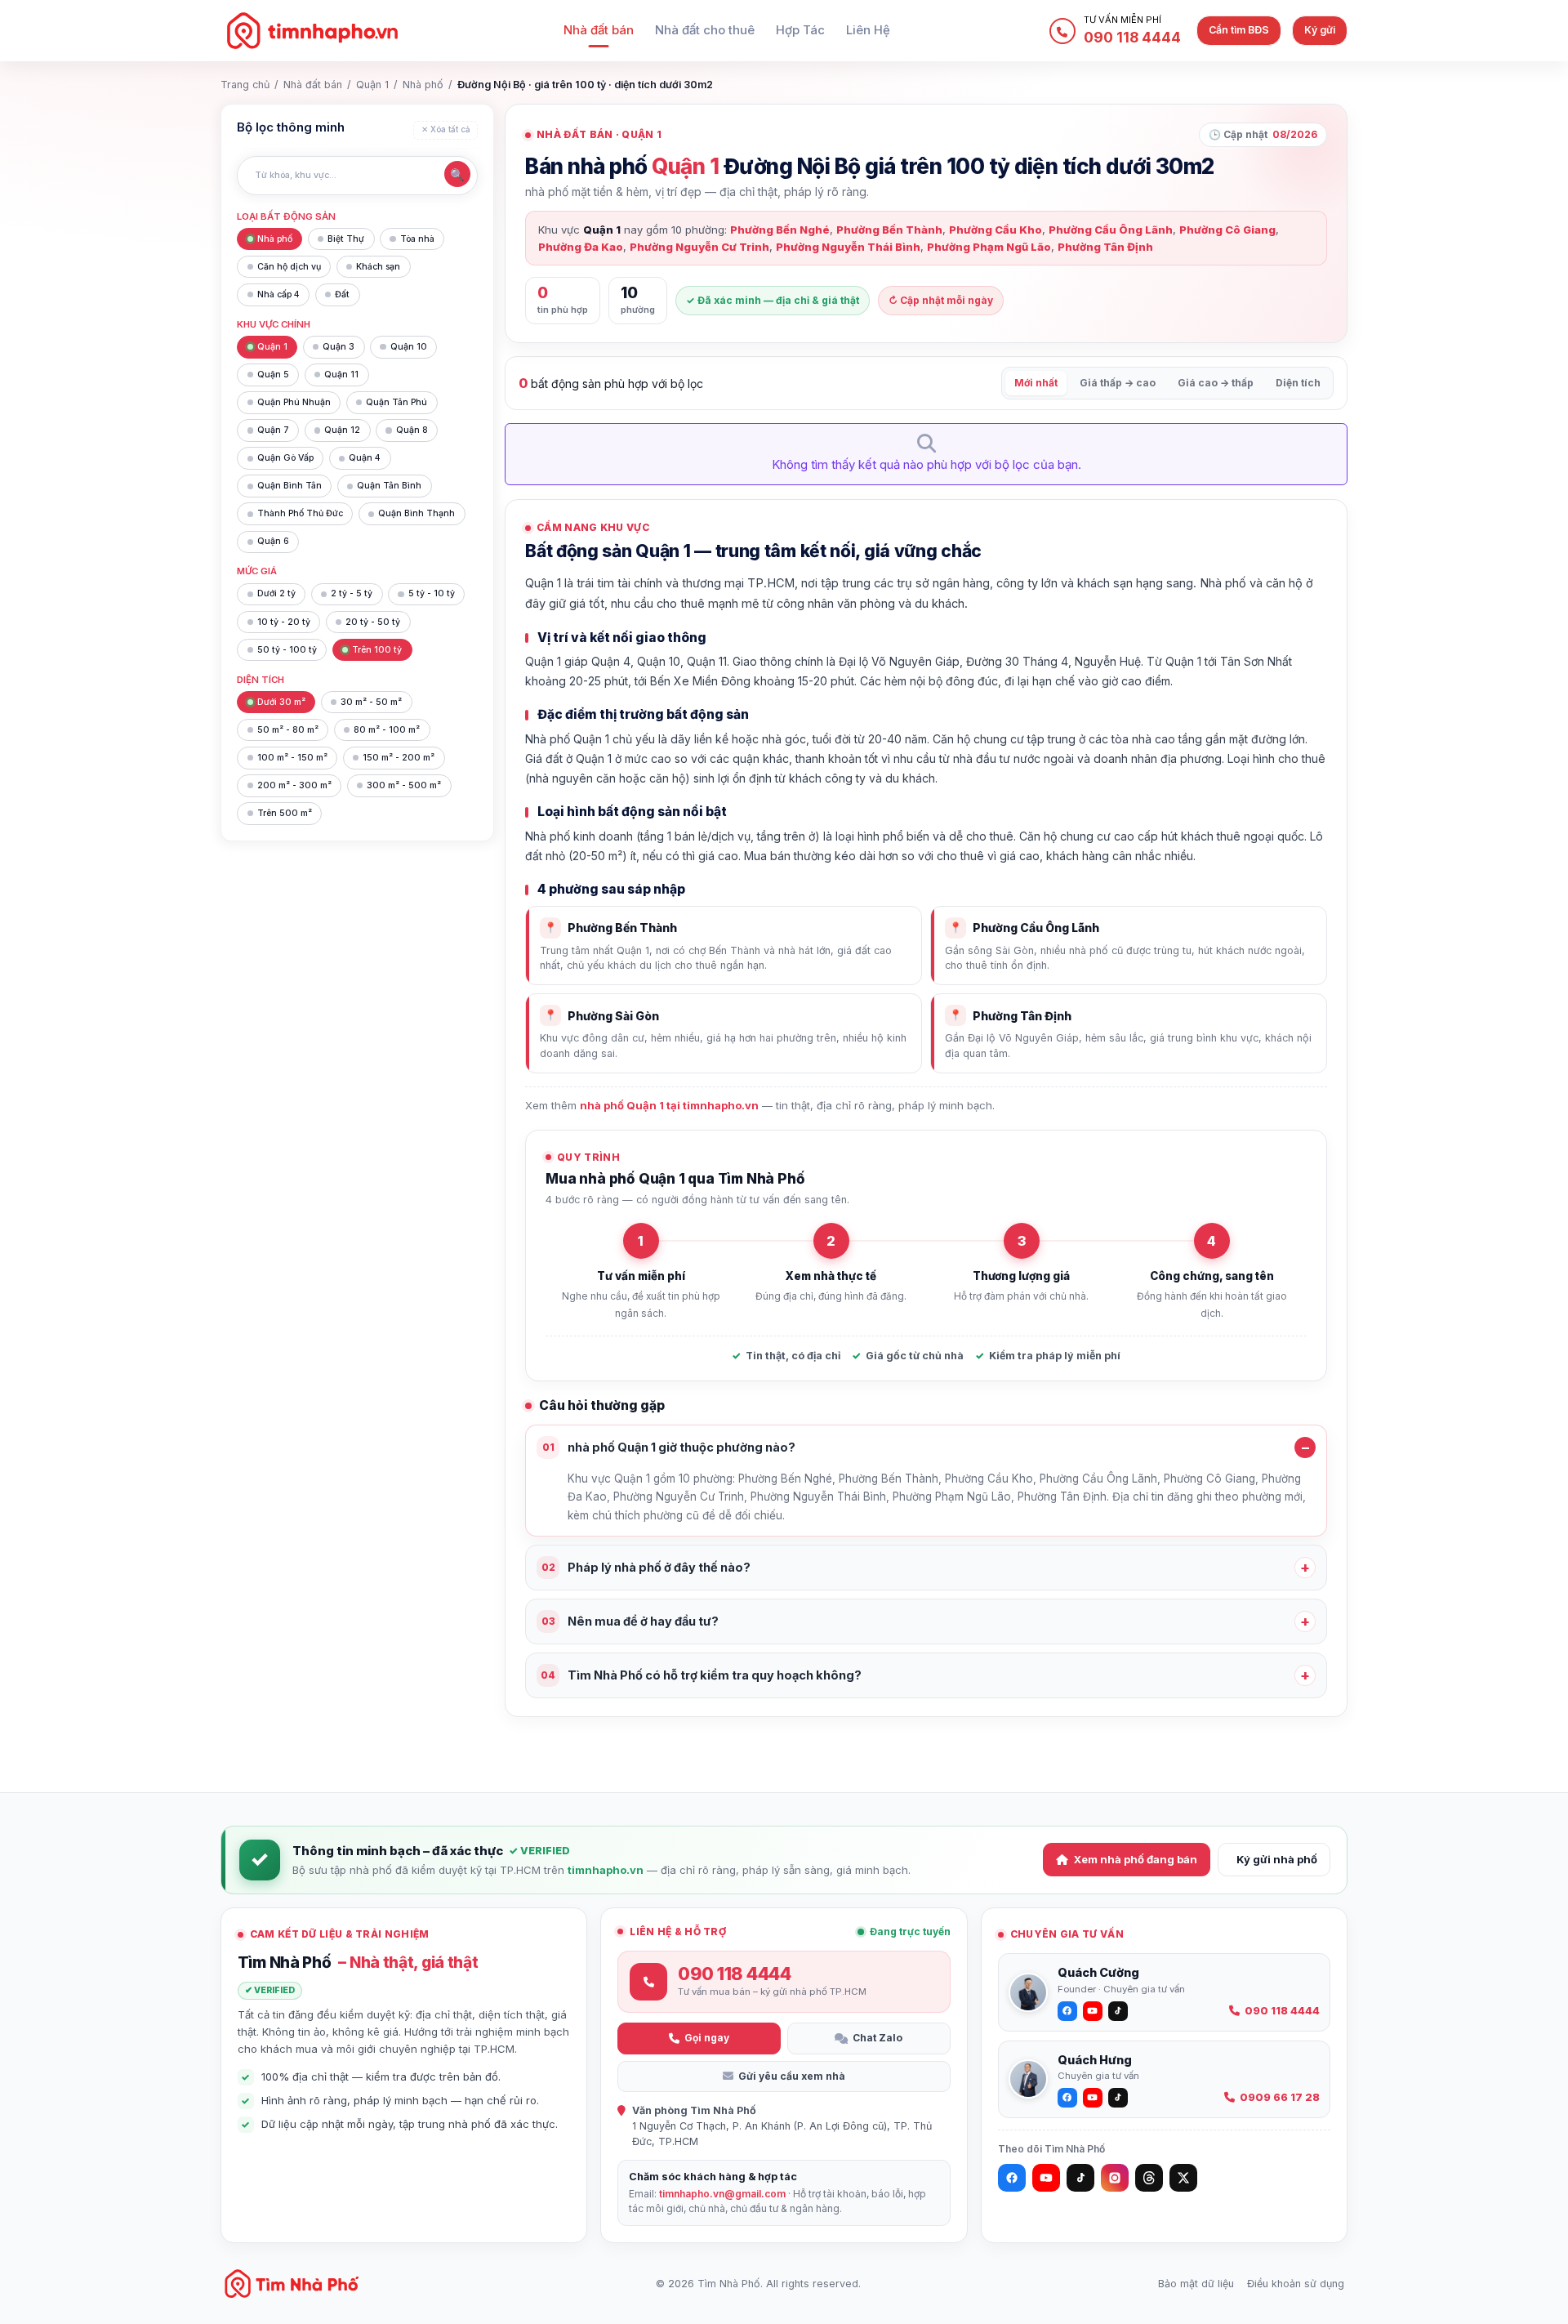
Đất (342, 294)
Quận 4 (365, 458)
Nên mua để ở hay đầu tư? (630, 1621)
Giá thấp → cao (1118, 383)
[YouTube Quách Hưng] (1093, 2098)
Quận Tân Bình (389, 486)
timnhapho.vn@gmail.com (722, 2194)
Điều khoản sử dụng (1296, 2284)
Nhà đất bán (599, 30)
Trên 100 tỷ (377, 650)
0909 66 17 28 (1280, 2097)
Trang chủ (245, 85)
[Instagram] (1115, 2178)
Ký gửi (1320, 30)
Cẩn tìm (1239, 30)
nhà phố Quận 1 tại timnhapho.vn (669, 1105)
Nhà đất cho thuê (705, 30)
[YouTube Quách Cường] (1093, 2011)
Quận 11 (341, 375)
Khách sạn (378, 267)
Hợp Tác (800, 30)
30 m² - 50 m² (371, 702)
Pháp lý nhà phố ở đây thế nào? (646, 1567)
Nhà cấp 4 (278, 294)
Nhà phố (423, 85)
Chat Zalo (878, 2038)
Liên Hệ (868, 30)
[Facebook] (1012, 2178)
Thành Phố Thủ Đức (300, 513)
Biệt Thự (346, 239)
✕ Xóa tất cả (446, 129)
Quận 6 (273, 541)
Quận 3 (339, 347)
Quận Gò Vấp (285, 458)
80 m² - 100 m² (387, 730)
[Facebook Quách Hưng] (1067, 2098)
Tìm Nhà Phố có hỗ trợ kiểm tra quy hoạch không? (701, 1675)
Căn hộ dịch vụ (289, 267)
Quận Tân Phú (396, 402)
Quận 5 (273, 375)
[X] (1183, 2178)
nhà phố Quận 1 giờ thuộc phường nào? (669, 1447)
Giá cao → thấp (1216, 383)
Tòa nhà (417, 239)
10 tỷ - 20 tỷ (284, 622)
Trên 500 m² (285, 813)
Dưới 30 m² (281, 702)
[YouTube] (1046, 2178)
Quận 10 (409, 347)
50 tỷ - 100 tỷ (287, 650)
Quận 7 (273, 430)
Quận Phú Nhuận (294, 402)
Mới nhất (1036, 383)
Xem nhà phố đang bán (1136, 1859)
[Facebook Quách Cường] (1067, 2011)
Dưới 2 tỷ (276, 593)
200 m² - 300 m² (294, 785)
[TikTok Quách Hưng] (1118, 2098)
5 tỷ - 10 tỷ (432, 593)
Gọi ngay (707, 2038)
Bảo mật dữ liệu (1196, 2284)
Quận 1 (372, 85)
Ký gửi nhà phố (1277, 1859)
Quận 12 (342, 430)
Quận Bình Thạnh (416, 513)
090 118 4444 (1282, 2011)
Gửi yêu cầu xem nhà (792, 2076)
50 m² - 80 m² (288, 730)
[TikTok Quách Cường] (1118, 2011)
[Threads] (1149, 2178)
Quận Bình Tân (290, 486)
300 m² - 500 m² (404, 785)
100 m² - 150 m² (292, 758)
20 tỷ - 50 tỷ (373, 622)
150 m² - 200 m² (399, 758)
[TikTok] (1080, 2178)
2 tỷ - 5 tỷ (352, 593)
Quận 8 (412, 430)
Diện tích (1298, 383)
